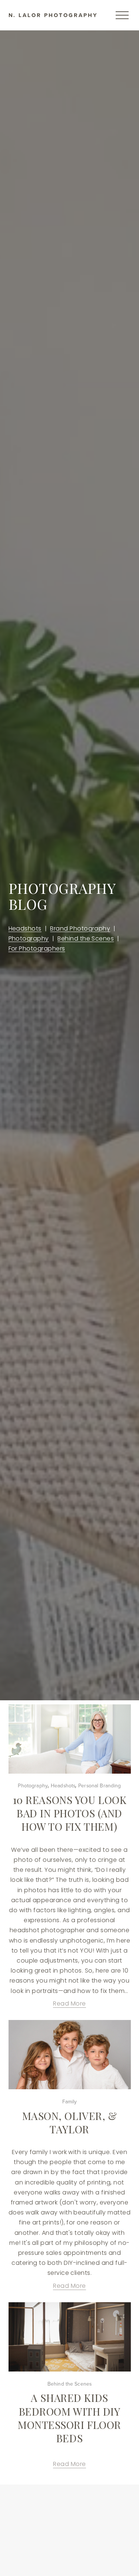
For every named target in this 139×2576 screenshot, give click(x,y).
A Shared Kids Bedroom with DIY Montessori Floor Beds (69, 2418)
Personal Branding (100, 1785)
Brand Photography (80, 928)
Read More (69, 2003)
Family (70, 2101)
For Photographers (37, 948)
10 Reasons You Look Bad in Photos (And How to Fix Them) (70, 1813)
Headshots (25, 928)
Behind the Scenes (86, 938)
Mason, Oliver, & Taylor (70, 2122)
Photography (29, 938)
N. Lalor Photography (53, 15)
